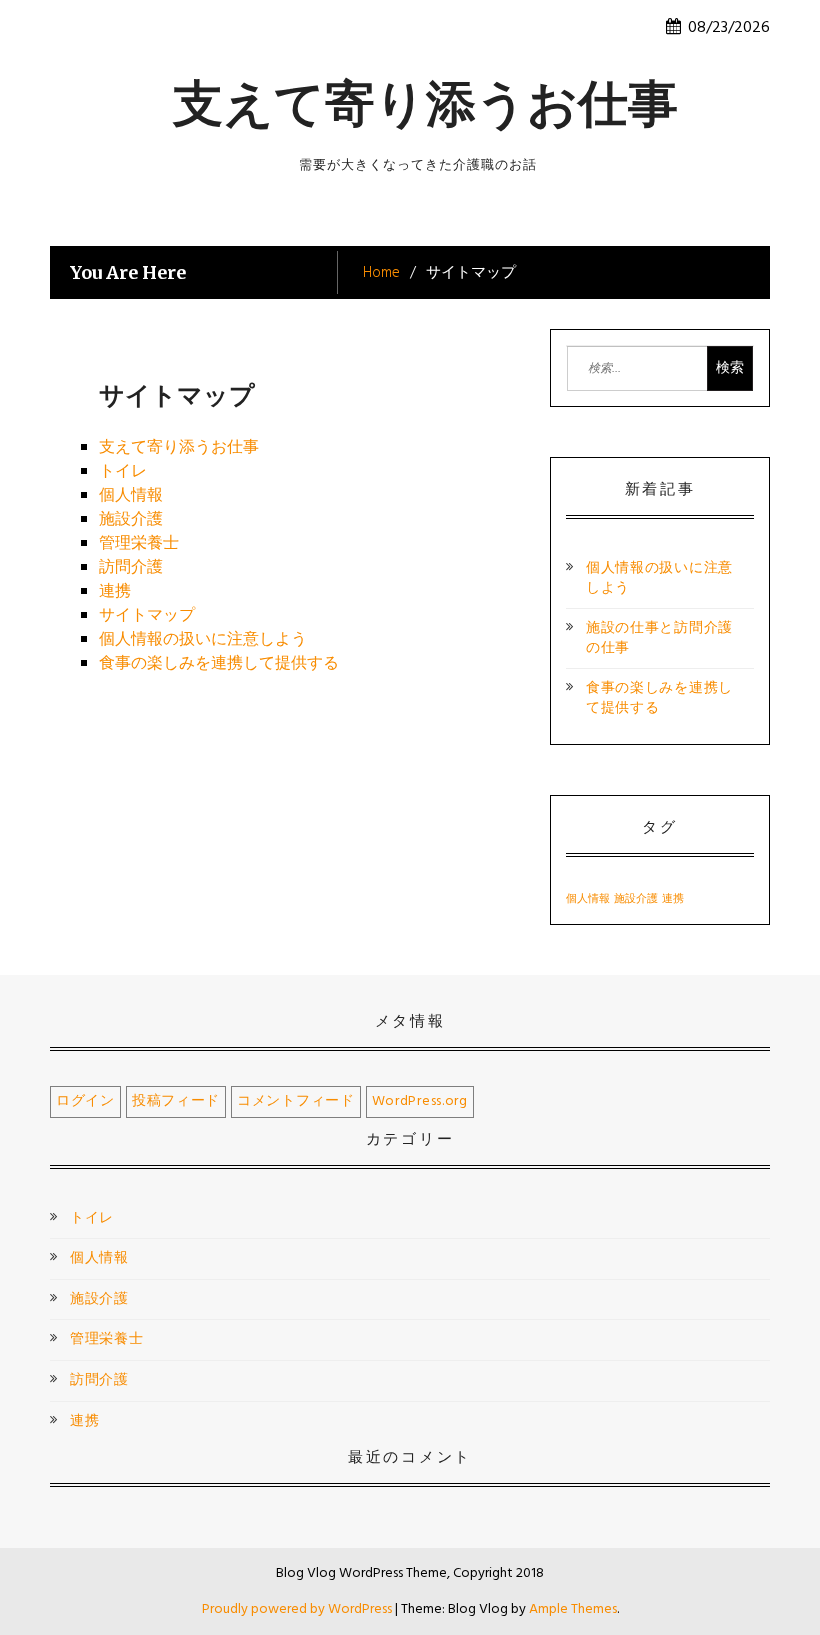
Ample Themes (573, 1609)
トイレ (123, 472)
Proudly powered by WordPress (298, 1609)
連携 (115, 592)
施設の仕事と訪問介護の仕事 (659, 638)
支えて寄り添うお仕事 (425, 103)
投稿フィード (176, 1101)
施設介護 (131, 520)
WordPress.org (420, 1101)
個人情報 (131, 496)
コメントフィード (296, 1101)
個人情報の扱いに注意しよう (203, 640)
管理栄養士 (139, 544)
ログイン (85, 1101)
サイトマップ (147, 616)
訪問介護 (131, 568)
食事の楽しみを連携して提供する (219, 664)
